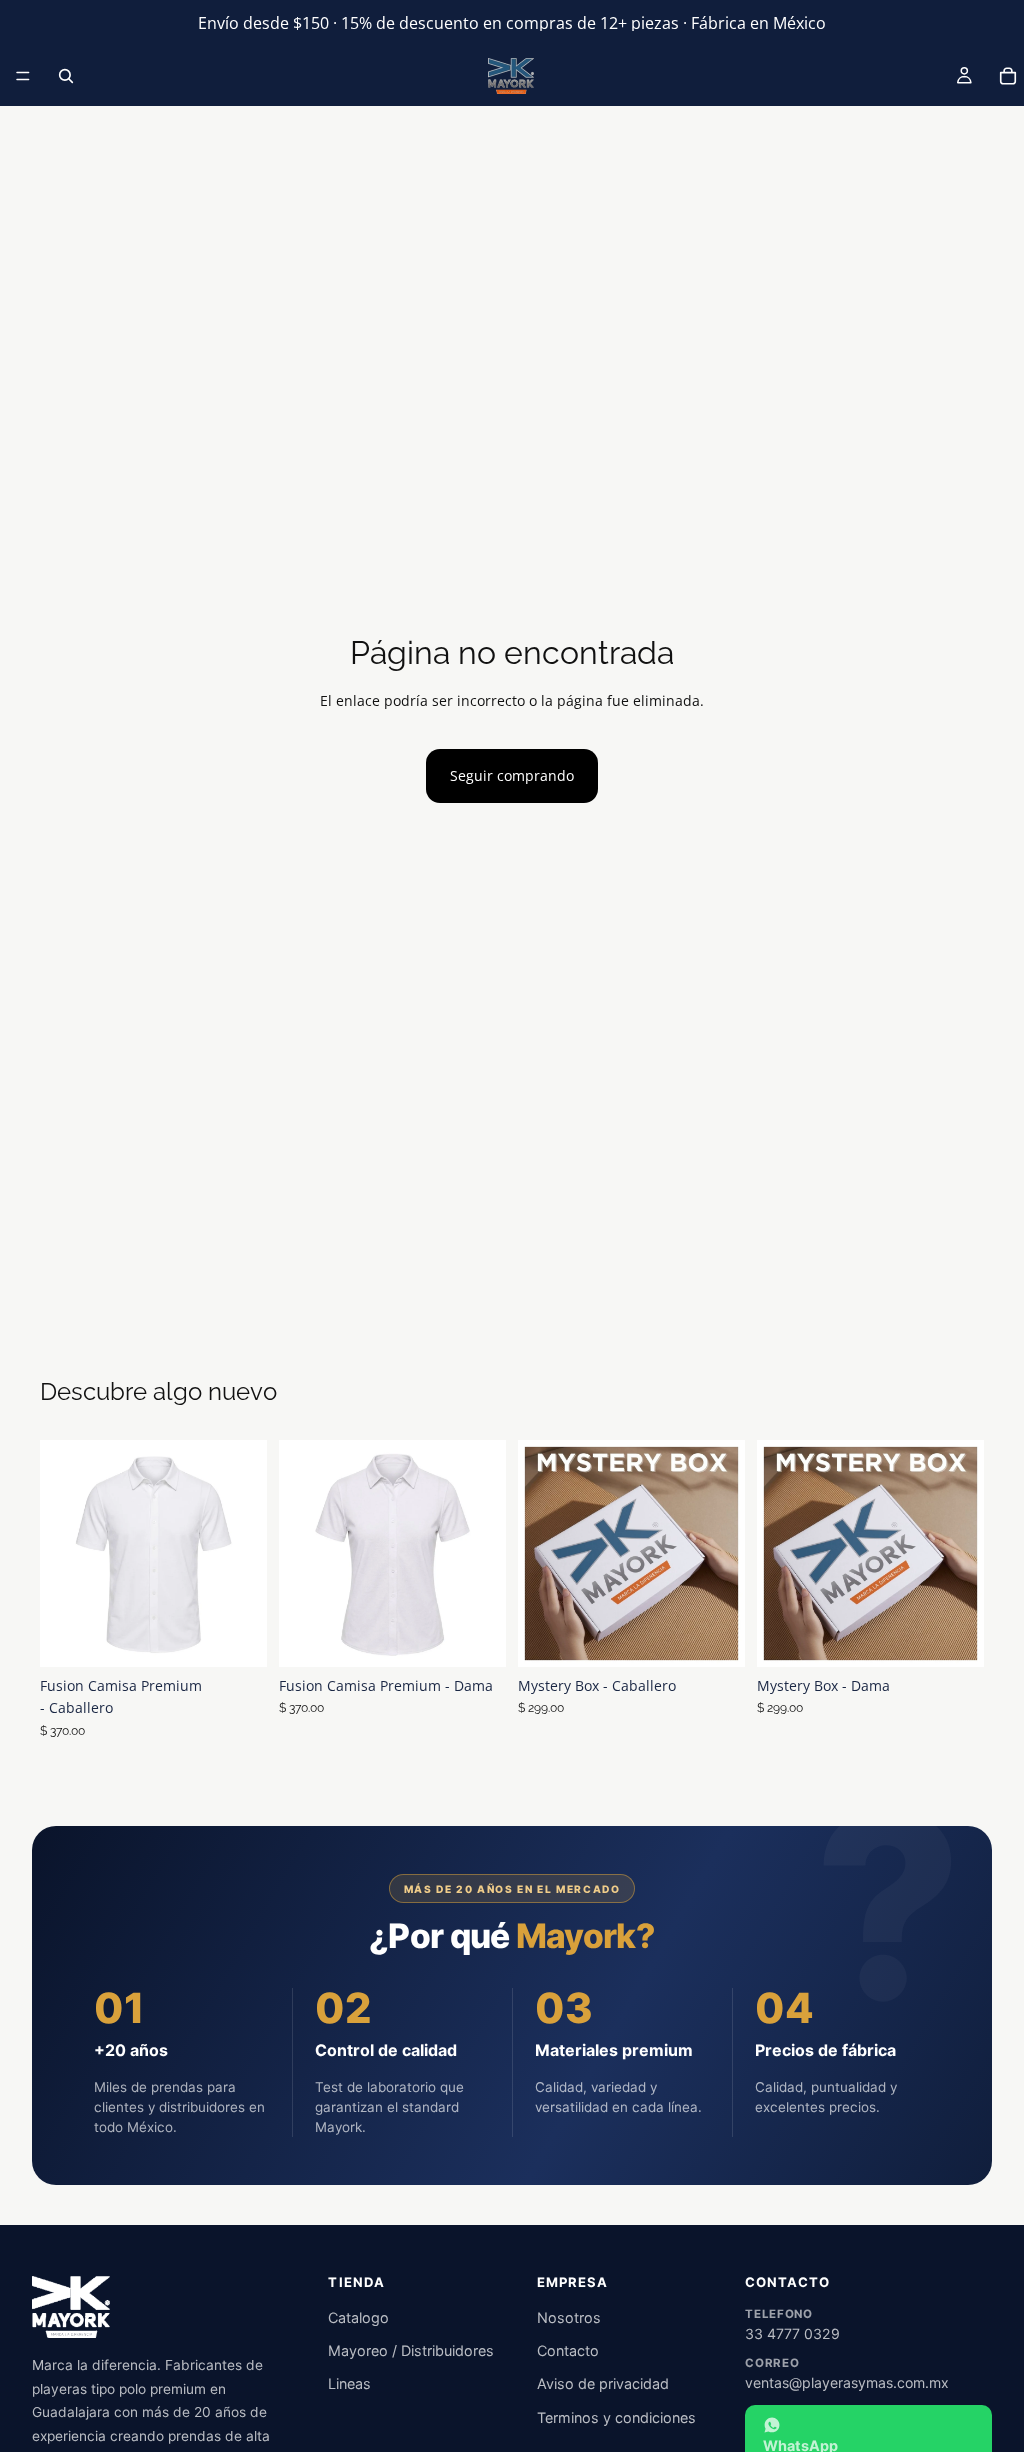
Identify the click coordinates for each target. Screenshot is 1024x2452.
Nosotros (569, 2317)
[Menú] (23, 76)
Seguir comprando (512, 775)
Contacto (568, 2350)
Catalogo (358, 2317)
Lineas (349, 2383)
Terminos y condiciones (616, 2417)
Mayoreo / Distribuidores (411, 2350)
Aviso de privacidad (603, 2383)
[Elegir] (236, 1636)
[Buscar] (66, 76)
